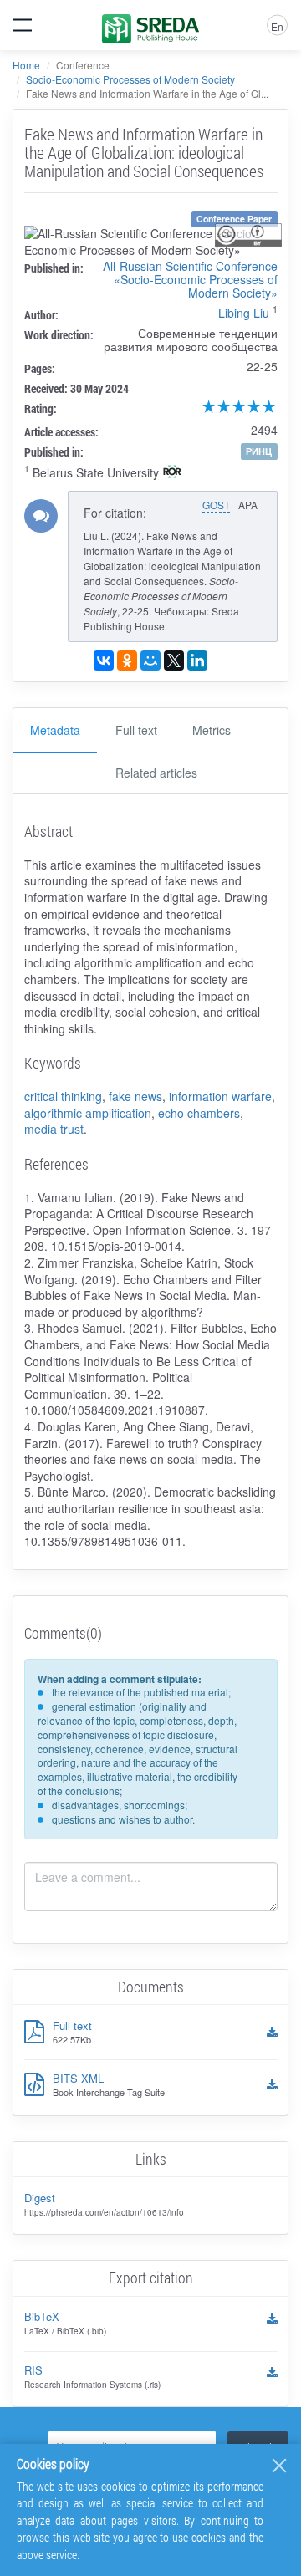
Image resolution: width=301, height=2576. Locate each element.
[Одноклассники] (127, 661)
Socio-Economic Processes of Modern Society (130, 79)
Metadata (55, 730)
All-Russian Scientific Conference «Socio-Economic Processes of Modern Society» (190, 279)
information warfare (220, 1096)
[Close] (279, 2466)
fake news (135, 1096)
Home (26, 65)
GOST (216, 505)
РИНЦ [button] (259, 451)
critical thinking (63, 1096)
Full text (136, 730)
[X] (174, 661)
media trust (54, 1129)
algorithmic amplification (88, 1113)
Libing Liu (244, 313)
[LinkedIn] (197, 661)
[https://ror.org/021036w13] (172, 473)
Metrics (212, 730)
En (277, 26)
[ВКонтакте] (104, 661)
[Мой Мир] (150, 661)
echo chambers (199, 1113)
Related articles (156, 773)
